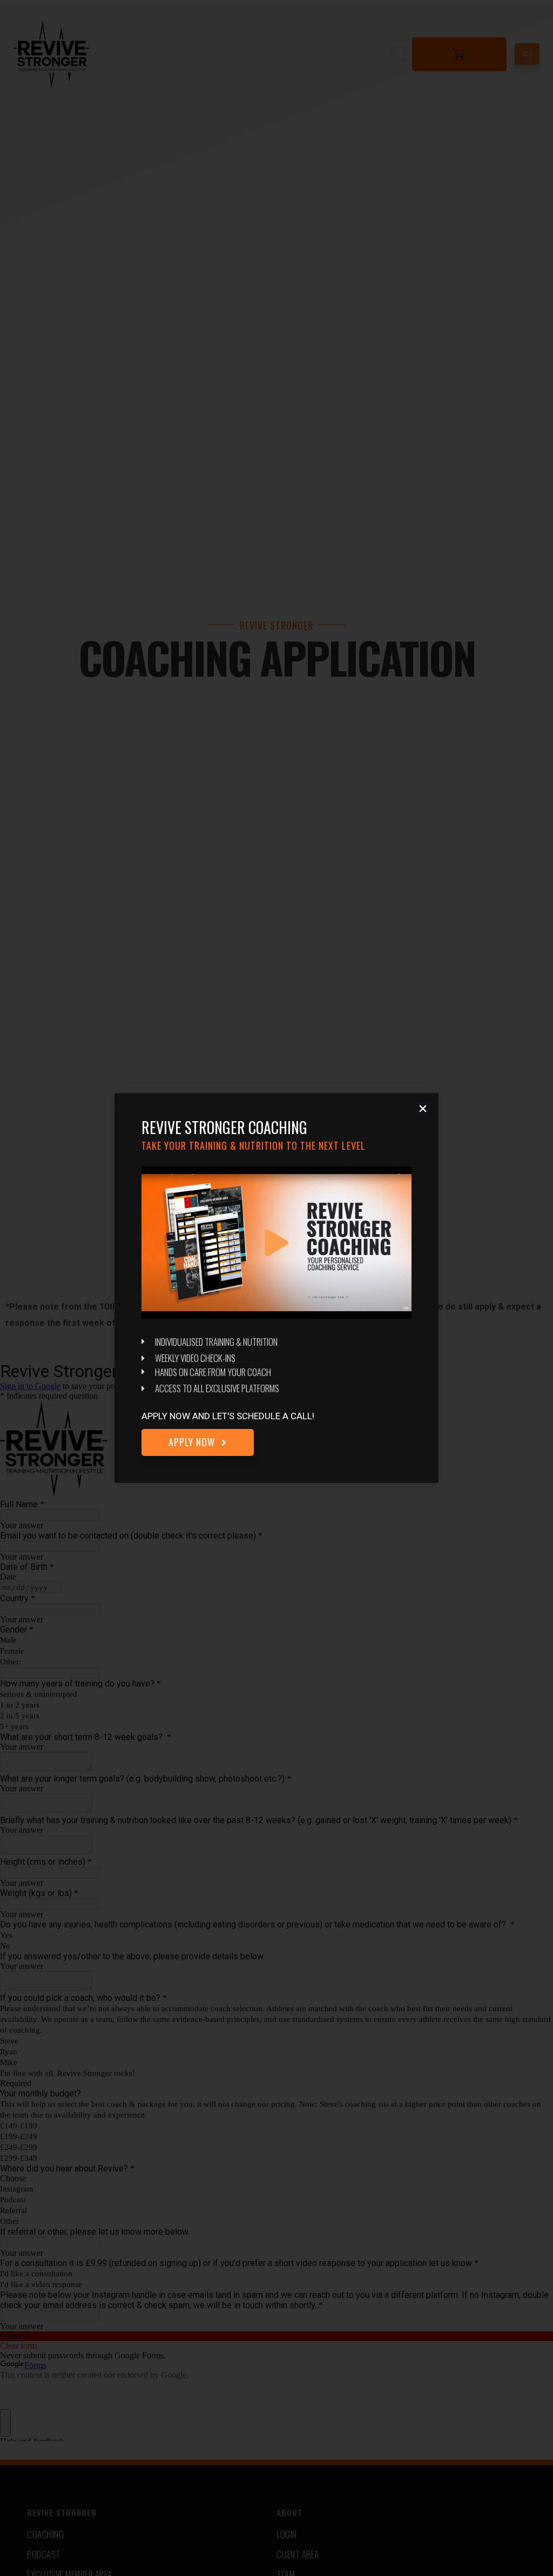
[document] (276, 1288)
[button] (423, 1109)
